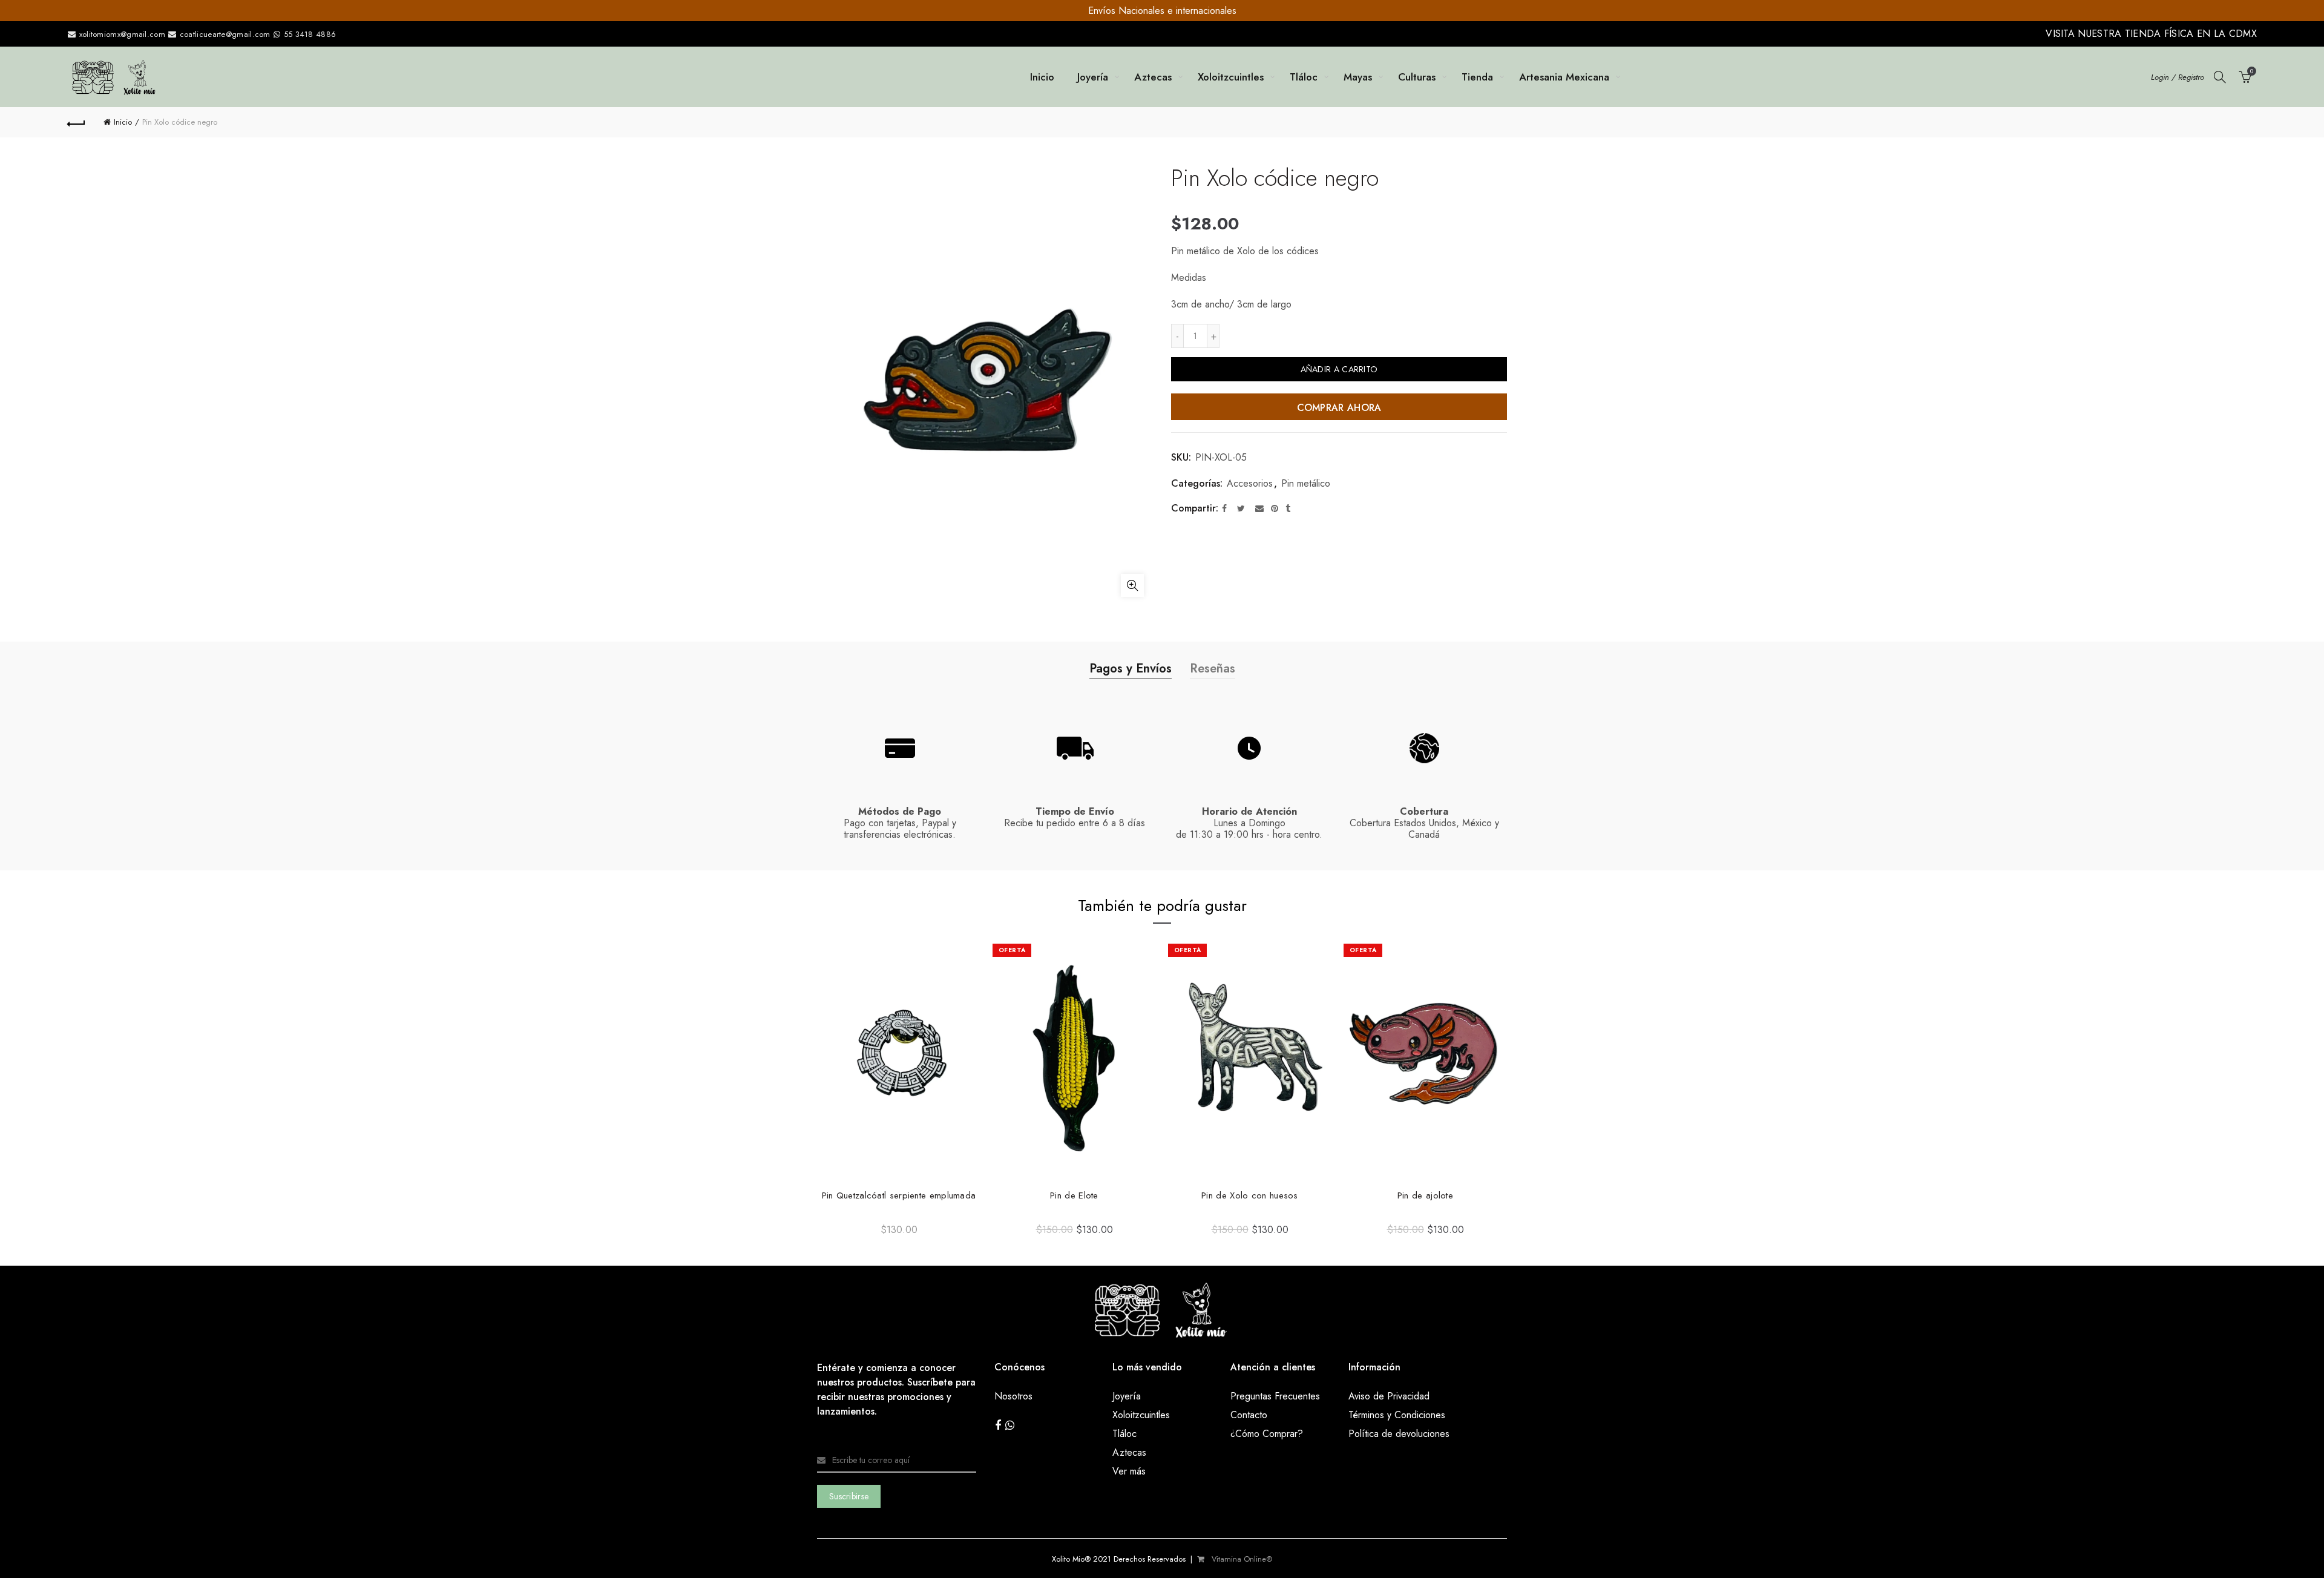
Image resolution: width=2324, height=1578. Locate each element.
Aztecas (1153, 77)
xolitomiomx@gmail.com (121, 34)
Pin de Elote (1282, 1195)
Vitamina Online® (1241, 1559)
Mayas (1358, 77)
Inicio (1042, 77)
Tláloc (1304, 77)
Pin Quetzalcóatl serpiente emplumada (1106, 1195)
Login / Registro (2178, 77)
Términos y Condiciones (1397, 1415)
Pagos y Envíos (1131, 669)
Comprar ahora (1339, 408)
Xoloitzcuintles (1231, 77)
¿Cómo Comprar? (1267, 1434)
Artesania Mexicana (1564, 77)
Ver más (1129, 1471)
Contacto (1249, 1415)
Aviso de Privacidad (1389, 1396)
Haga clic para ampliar (1132, 585)
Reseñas (1213, 669)
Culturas (1417, 77)
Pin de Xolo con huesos (1457, 1195)
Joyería (1093, 77)
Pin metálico (1306, 484)
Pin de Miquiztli (931, 1195)
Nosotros (1013, 1396)
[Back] (76, 122)
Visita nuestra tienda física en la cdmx (2151, 34)
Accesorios (1250, 484)
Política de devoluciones (1399, 1434)
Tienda (1477, 77)
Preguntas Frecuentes (1275, 1396)
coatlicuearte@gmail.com (225, 34)
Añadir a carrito (1339, 369)
